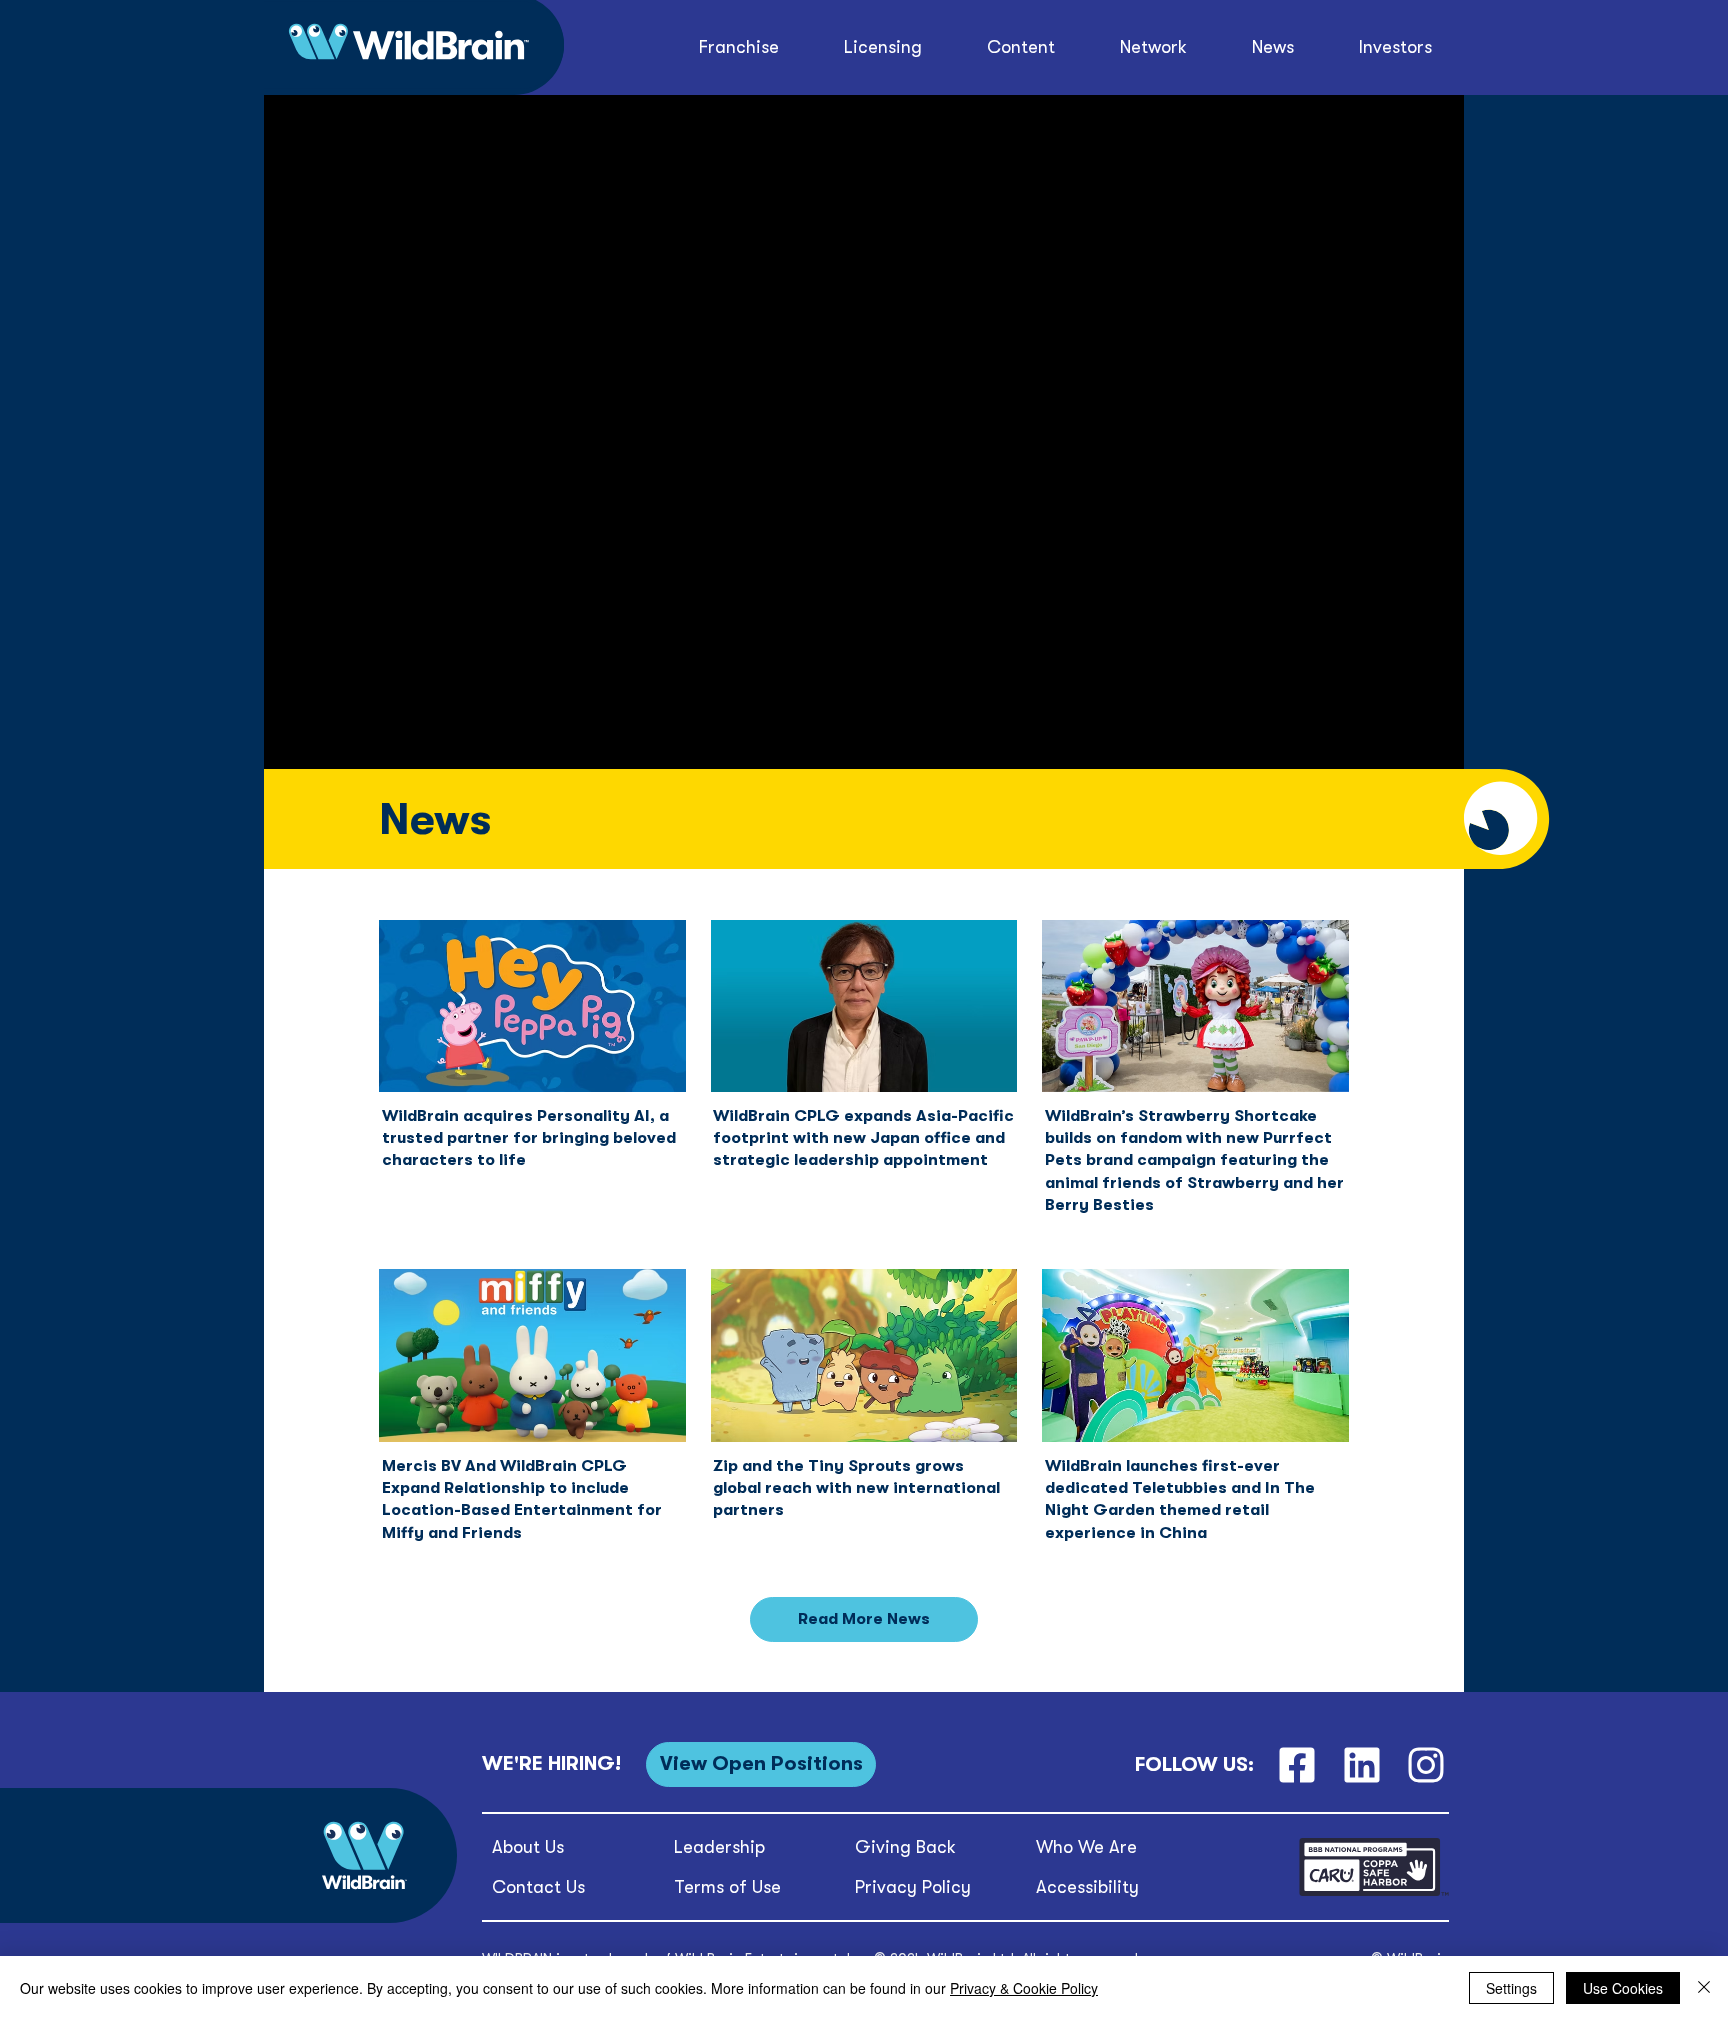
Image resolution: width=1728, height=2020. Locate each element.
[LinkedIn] (1361, 1764)
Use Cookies (1623, 1988)
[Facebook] (1296, 1764)
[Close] (1704, 1988)
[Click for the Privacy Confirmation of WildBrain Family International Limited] (1374, 1892)
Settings (1511, 1988)
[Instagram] (1426, 1764)
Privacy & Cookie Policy (1024, 1988)
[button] (1021, 47)
